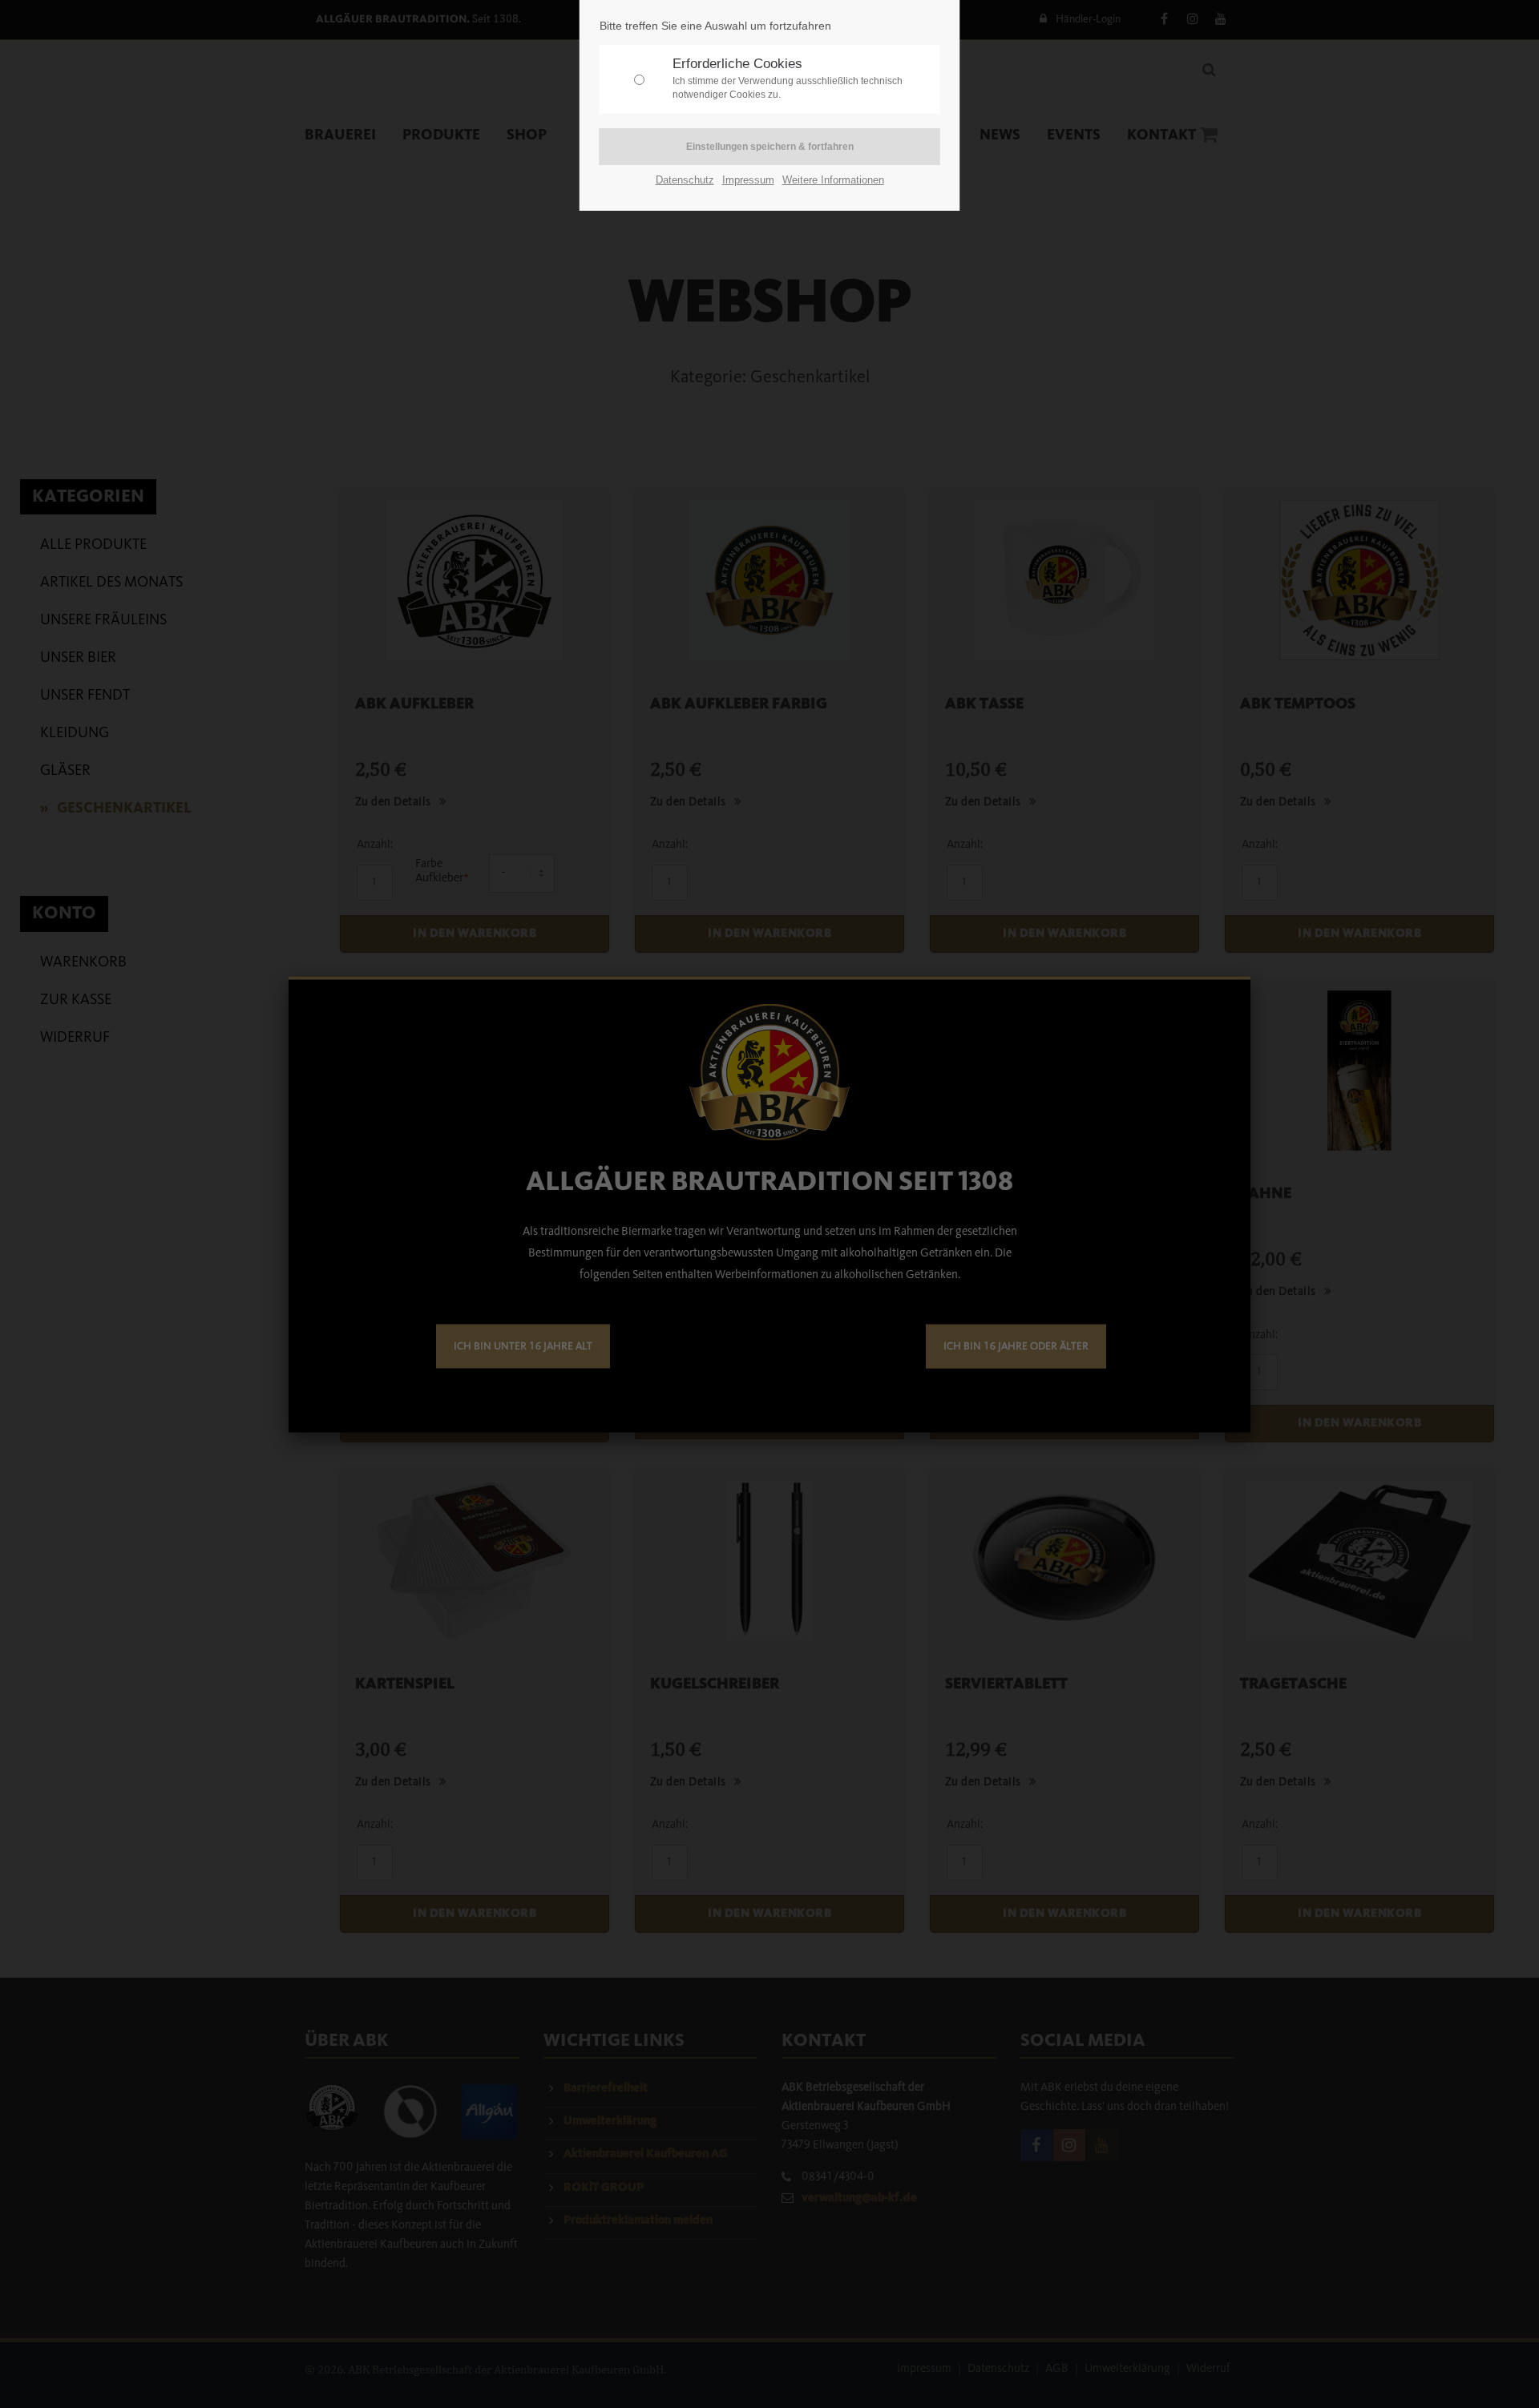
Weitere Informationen (833, 180)
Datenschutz (685, 180)
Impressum (748, 180)
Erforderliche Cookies (788, 78)
